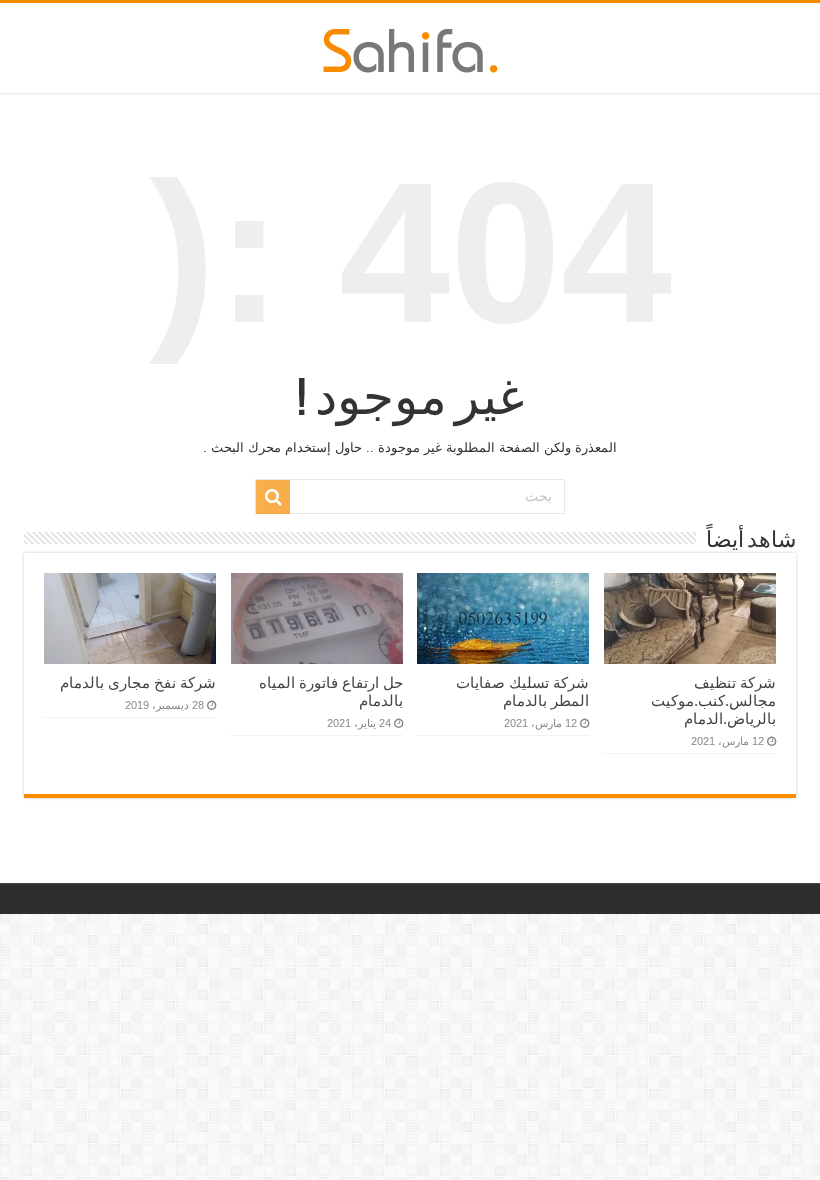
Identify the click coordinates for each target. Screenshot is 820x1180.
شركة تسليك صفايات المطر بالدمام (522, 691)
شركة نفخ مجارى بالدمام (138, 682)
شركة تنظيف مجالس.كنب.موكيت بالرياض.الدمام (713, 700)
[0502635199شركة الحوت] (410, 47)
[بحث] (273, 497)
